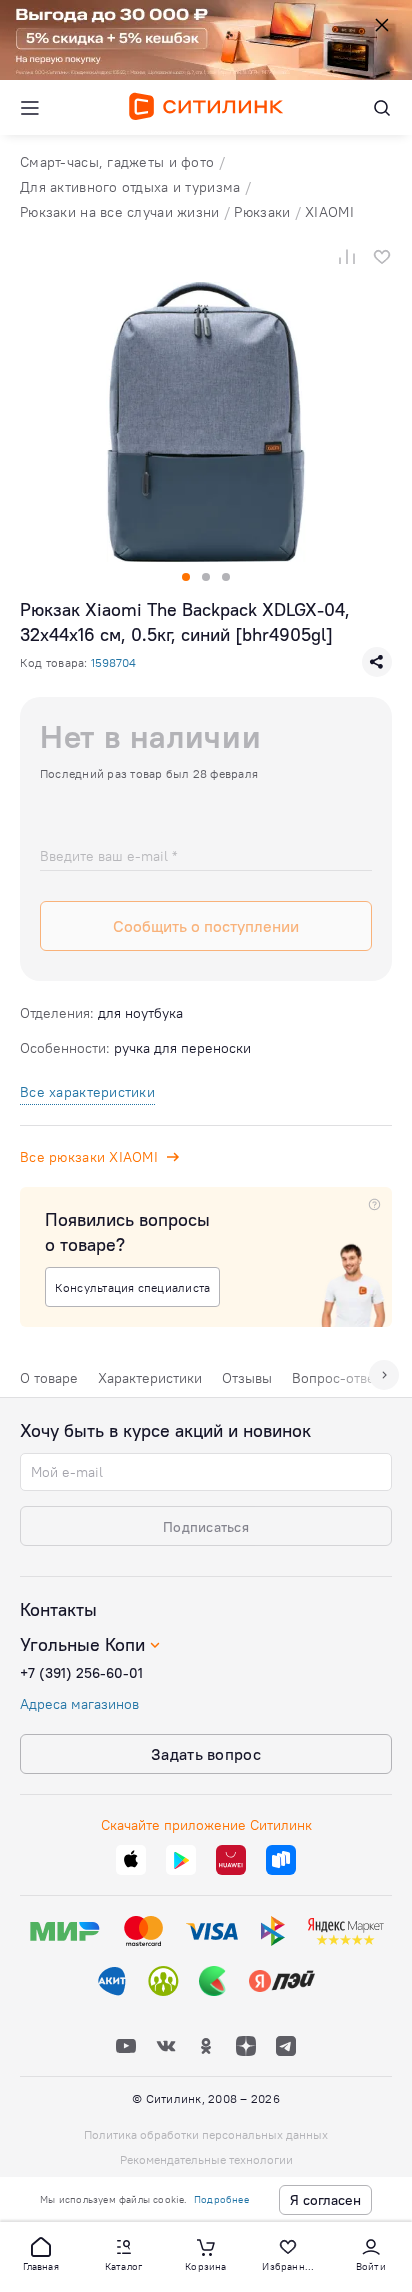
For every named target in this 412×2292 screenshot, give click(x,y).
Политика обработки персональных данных (206, 2134)
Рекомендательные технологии (206, 2159)
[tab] (49, 1383)
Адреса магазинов (79, 1704)
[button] (41, 2253)
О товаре (49, 1378)
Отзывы (247, 1378)
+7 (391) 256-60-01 (81, 1673)
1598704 (113, 662)
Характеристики (150, 1378)
